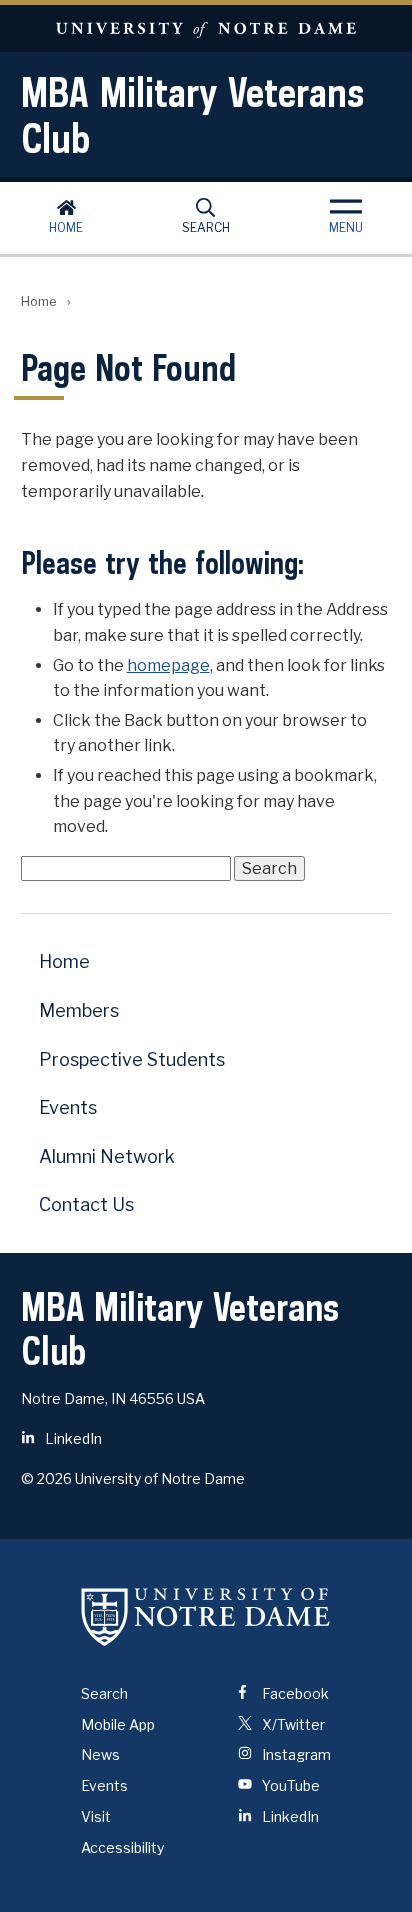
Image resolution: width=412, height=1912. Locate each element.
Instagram (295, 1754)
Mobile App (118, 1724)
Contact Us (86, 1204)
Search (206, 227)
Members (79, 1010)
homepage (168, 665)
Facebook (294, 1693)
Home (66, 227)
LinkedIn (72, 1438)
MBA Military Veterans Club (192, 115)
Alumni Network (107, 1156)
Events (68, 1107)
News (100, 1754)
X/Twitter (292, 1724)
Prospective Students (132, 1059)
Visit (96, 1816)
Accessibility (122, 1847)
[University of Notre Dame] (206, 1617)
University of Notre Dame (206, 28)
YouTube (289, 1785)
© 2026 (46, 1478)
